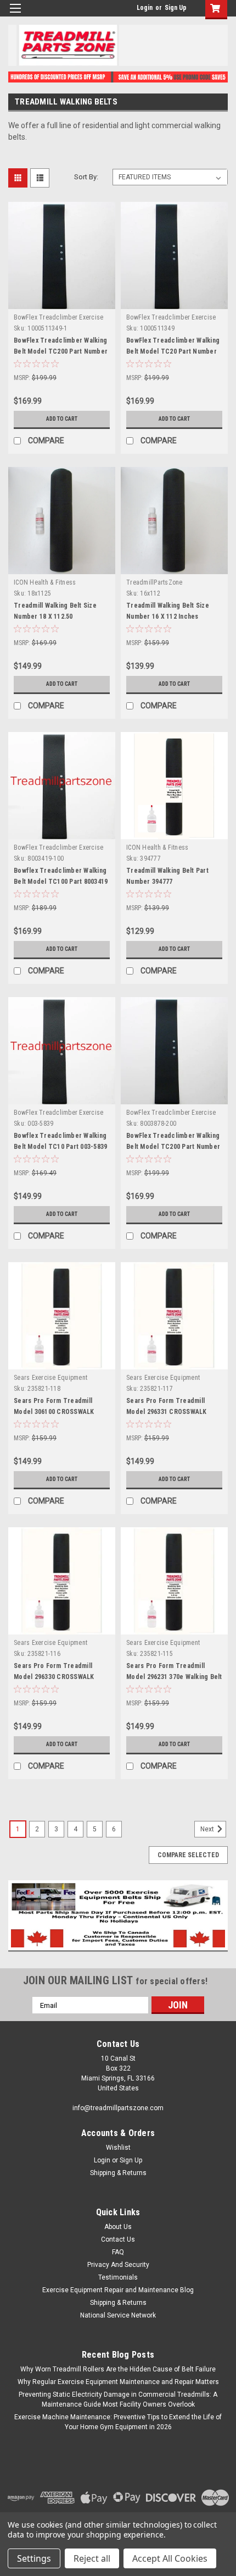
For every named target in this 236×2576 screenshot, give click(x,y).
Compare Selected (188, 1855)
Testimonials (118, 2277)
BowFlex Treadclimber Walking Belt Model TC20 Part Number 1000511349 (173, 351)
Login (145, 8)
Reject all (92, 2558)
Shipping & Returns (118, 2173)
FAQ (118, 2252)
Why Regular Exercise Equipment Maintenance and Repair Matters (118, 2382)
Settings (34, 2558)
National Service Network (118, 2315)
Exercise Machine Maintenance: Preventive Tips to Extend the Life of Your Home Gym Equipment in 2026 (118, 2422)
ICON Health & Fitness (45, 582)
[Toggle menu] (15, 15)
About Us (118, 2227)
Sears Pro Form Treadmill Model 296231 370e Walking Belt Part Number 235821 (174, 1677)
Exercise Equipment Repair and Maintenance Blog (118, 2290)
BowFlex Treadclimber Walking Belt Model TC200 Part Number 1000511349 (61, 351)
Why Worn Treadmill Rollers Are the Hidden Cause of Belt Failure (118, 2369)
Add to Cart (62, 419)
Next (208, 1829)
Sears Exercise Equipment (50, 1378)
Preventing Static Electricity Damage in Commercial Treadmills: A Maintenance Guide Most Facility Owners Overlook (118, 2399)
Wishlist (118, 2148)
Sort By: (86, 177)
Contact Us (118, 2239)
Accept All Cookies (170, 2558)
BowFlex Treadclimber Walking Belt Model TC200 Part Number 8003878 (173, 1147)
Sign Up (176, 8)
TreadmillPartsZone (154, 582)
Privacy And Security (118, 2265)
